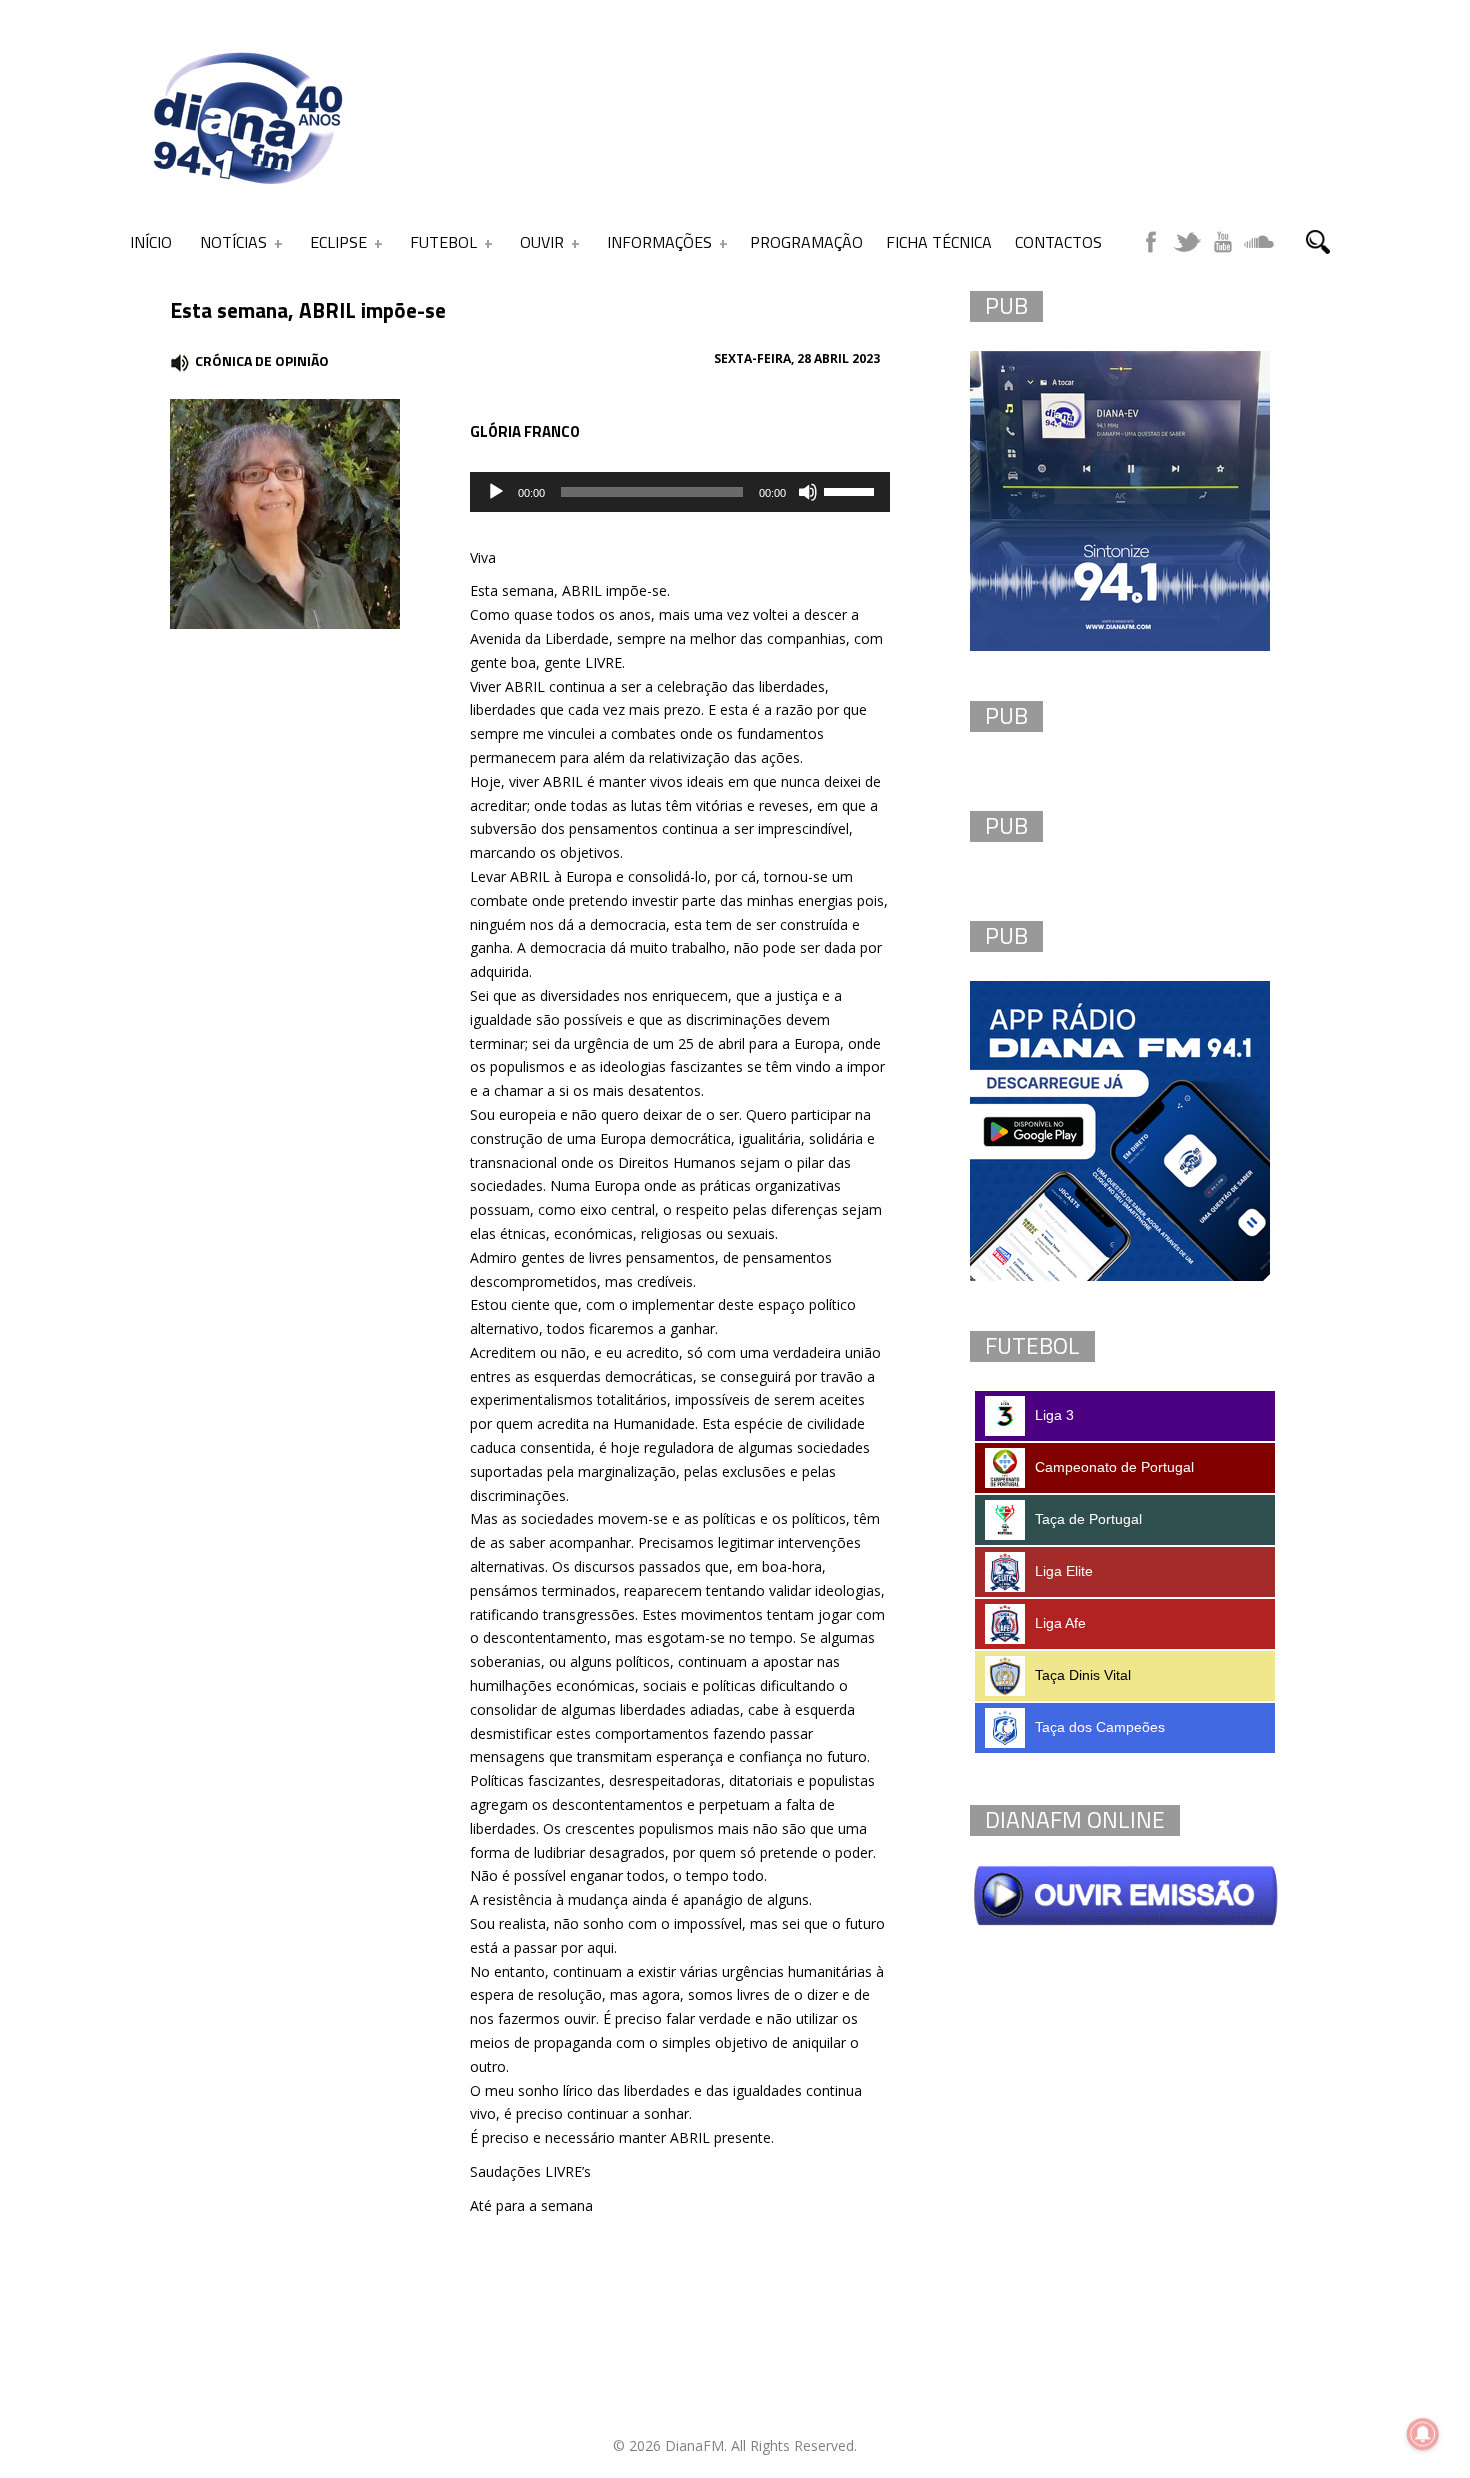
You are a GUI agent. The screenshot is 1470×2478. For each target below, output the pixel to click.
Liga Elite (1064, 1571)
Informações (659, 242)
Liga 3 (1054, 1415)
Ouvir (542, 242)
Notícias (233, 242)
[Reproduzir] (496, 492)
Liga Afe (1060, 1623)
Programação (806, 242)
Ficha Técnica (939, 242)
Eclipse (338, 242)
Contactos (1058, 242)
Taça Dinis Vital (1083, 1675)
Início (151, 242)
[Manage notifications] (1423, 2434)
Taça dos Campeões (1100, 1727)
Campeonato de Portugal (1114, 1467)
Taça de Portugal (1088, 1519)
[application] (680, 492)
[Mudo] (808, 492)
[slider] (852, 490)
